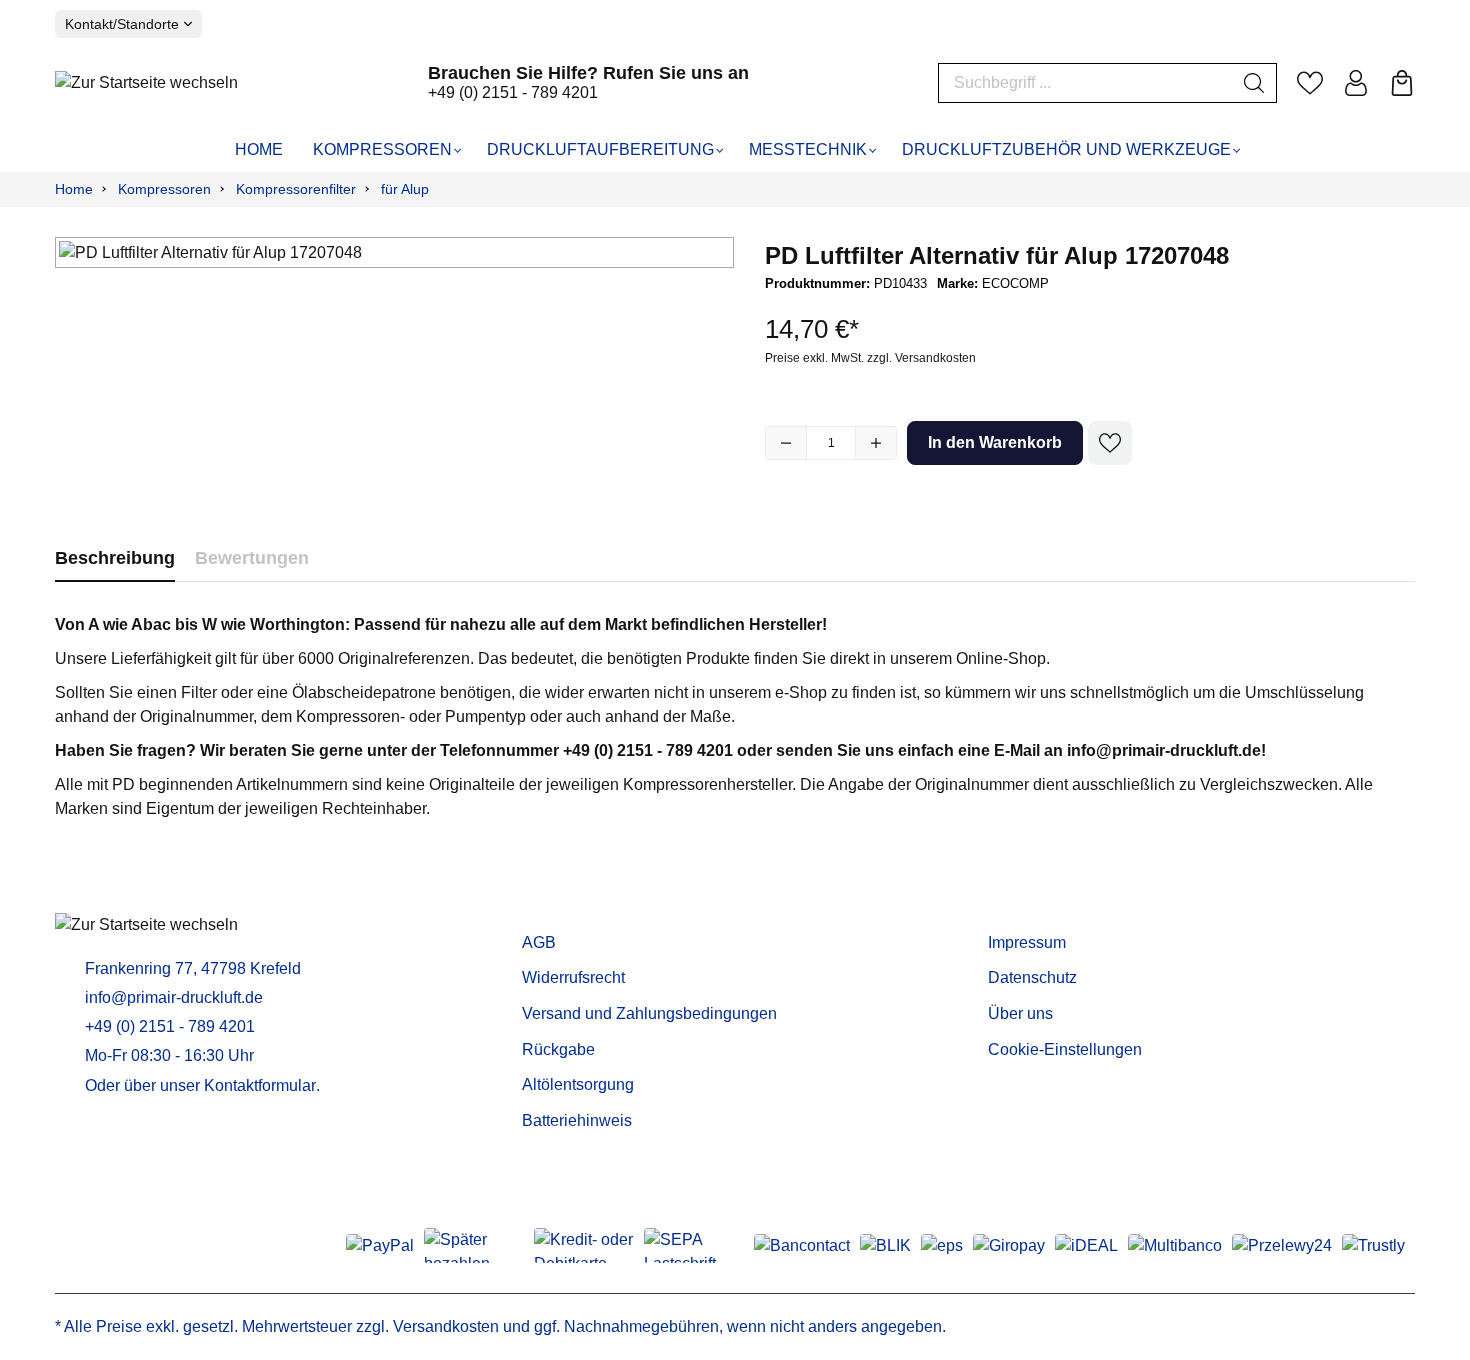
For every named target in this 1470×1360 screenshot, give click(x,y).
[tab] (115, 558)
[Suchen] (1254, 83)
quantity (831, 443)
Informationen (1048, 911)
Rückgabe (558, 1049)
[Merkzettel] (1310, 83)
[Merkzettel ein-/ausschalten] (1110, 443)
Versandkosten (446, 1326)
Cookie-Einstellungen (1065, 1049)
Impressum (1027, 942)
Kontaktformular (260, 1085)
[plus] (876, 443)
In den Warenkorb (995, 442)
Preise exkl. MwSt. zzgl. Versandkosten (870, 358)
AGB (539, 942)
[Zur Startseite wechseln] (146, 82)
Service (554, 911)
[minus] (786, 443)
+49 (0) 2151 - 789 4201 (513, 92)
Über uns (1020, 1013)
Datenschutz (1032, 977)
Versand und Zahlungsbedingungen (649, 1013)
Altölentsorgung (578, 1084)
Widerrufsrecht (573, 977)
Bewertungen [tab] (252, 558)
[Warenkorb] (1402, 83)
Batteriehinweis (577, 1120)
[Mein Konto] (1356, 83)
